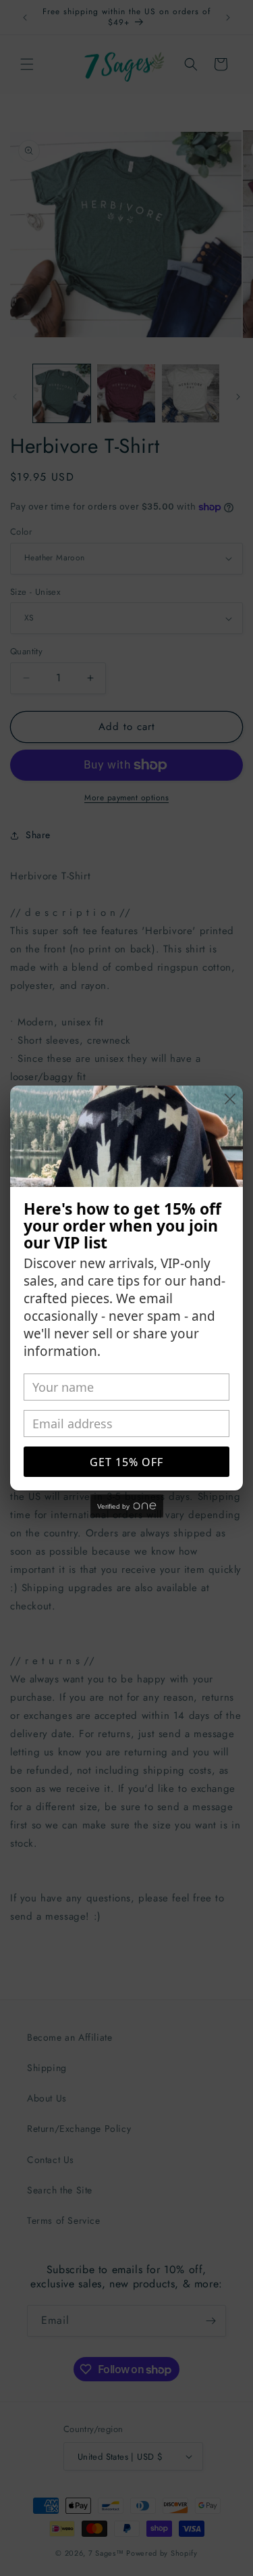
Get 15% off (126, 1462)
